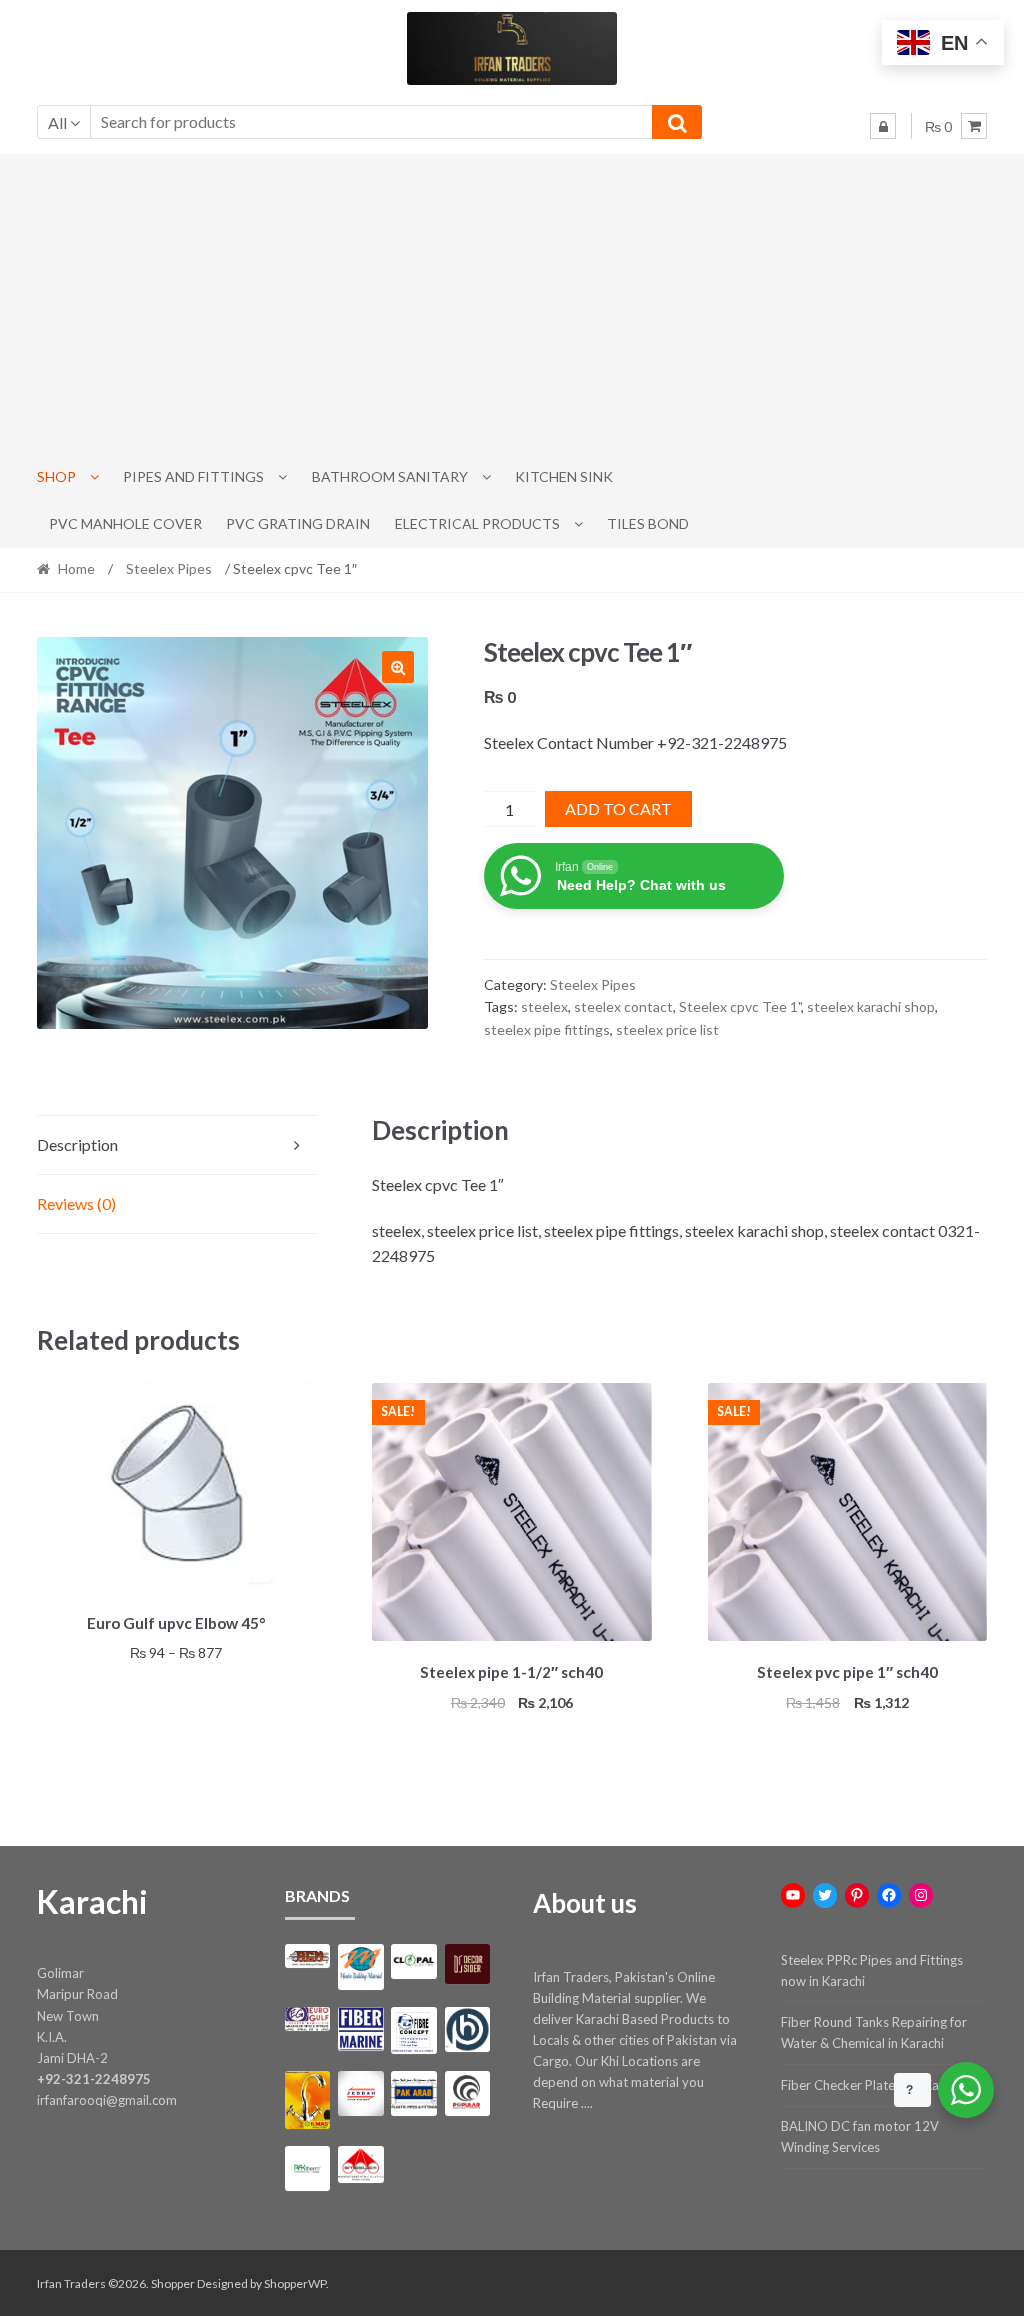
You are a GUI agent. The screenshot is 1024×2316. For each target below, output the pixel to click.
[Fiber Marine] (361, 2029)
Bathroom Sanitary (390, 476)
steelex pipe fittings (547, 1029)
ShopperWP (295, 2283)
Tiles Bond (648, 523)
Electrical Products (477, 523)
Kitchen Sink (564, 476)
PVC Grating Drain (298, 523)
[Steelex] (361, 2164)
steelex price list (667, 1029)
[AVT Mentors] (361, 1967)
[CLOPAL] (414, 1962)
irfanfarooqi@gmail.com (107, 2100)
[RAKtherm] (308, 2169)
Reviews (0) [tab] (76, 1203)
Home (76, 568)
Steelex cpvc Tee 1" (740, 1006)
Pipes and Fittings (193, 476)
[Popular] (468, 2094)
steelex (544, 1006)
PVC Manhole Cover (125, 523)
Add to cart (618, 808)
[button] (398, 667)
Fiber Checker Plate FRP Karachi (874, 2085)
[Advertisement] (512, 304)
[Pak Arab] (414, 2094)
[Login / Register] (883, 126)
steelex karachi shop (871, 1006)
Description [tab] (77, 1144)
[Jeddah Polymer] (361, 2094)
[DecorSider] (468, 1964)
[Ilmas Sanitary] (308, 2100)
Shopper (173, 2283)
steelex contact (623, 1006)
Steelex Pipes (169, 568)
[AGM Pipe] (308, 1956)
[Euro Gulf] (308, 2019)
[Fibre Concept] (414, 2030)
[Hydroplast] (468, 2030)
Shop (56, 476)
